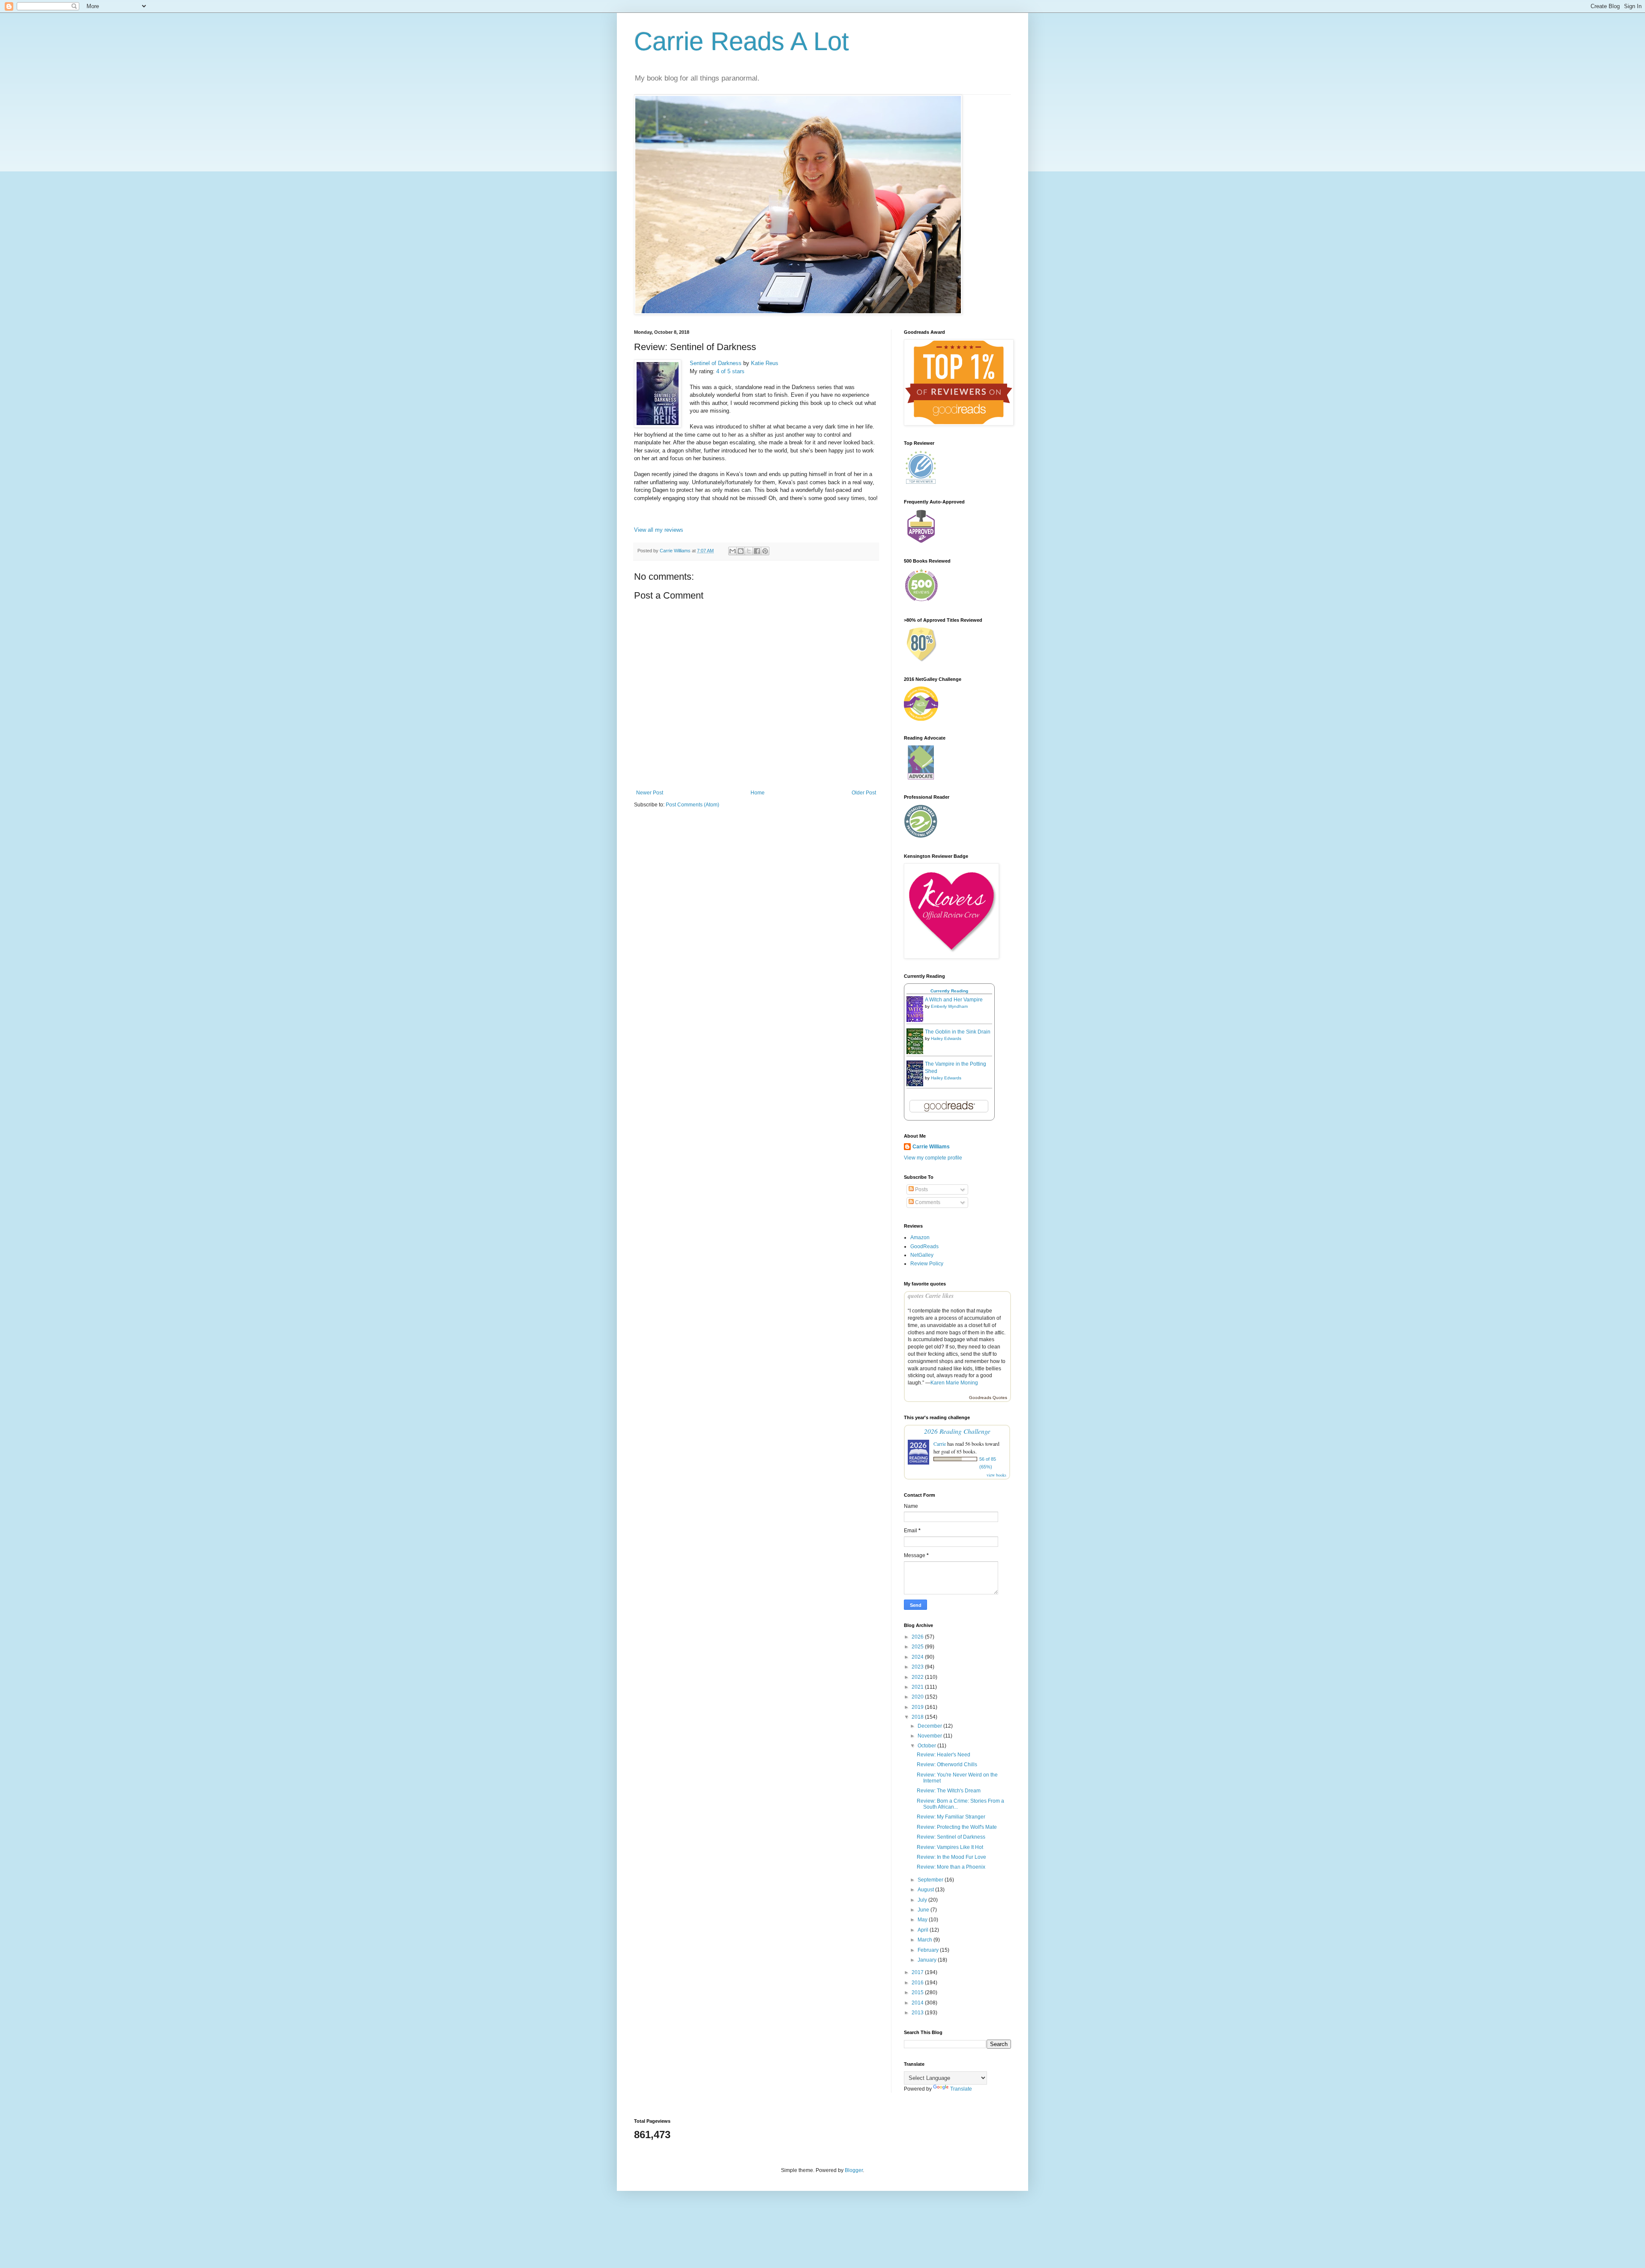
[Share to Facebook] (757, 551)
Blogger (854, 2170)
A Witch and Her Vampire (954, 1000)
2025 (918, 1647)
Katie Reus (765, 363)
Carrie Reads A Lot (742, 41)
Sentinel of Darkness (716, 363)
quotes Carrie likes (931, 1296)
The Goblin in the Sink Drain (958, 1032)
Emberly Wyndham (949, 1006)
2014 (918, 2003)
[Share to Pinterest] (765, 551)
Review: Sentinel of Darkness (951, 1837)
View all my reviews (659, 530)
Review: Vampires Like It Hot (950, 1847)
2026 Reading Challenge (957, 1431)
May (923, 1920)
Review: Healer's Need (944, 1755)
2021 (918, 1687)
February (929, 1950)
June (924, 1910)
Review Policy (927, 1264)
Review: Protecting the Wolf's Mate (957, 1827)
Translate (961, 2089)
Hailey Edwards (946, 1038)
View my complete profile (933, 1158)
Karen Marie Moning (954, 1383)
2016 (918, 1983)
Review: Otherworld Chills (947, 1765)
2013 (918, 2013)
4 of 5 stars (730, 371)
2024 (918, 1657)
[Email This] (733, 551)
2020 (918, 1697)
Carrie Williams (931, 1147)
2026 (918, 1637)
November (930, 1736)
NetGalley (922, 1255)
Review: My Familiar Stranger (951, 1817)
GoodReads (924, 1246)
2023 (918, 1667)
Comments (927, 1202)
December (930, 1726)
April (924, 1930)
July (923, 1900)
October (927, 1746)
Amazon (920, 1237)
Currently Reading (949, 991)
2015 (918, 1992)
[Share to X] (749, 551)
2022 (918, 1677)
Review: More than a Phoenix (951, 1867)
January (928, 1960)
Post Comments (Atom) (692, 805)
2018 (918, 1717)
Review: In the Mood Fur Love (951, 1857)
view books (996, 1475)
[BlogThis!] (741, 551)
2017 (918, 1972)
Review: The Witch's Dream (949, 1791)
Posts (921, 1189)
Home (758, 793)
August (926, 1890)
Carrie (940, 1444)
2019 (918, 1707)
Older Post (864, 793)
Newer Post (650, 793)
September (931, 1880)
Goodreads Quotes (988, 1398)
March (926, 1940)
